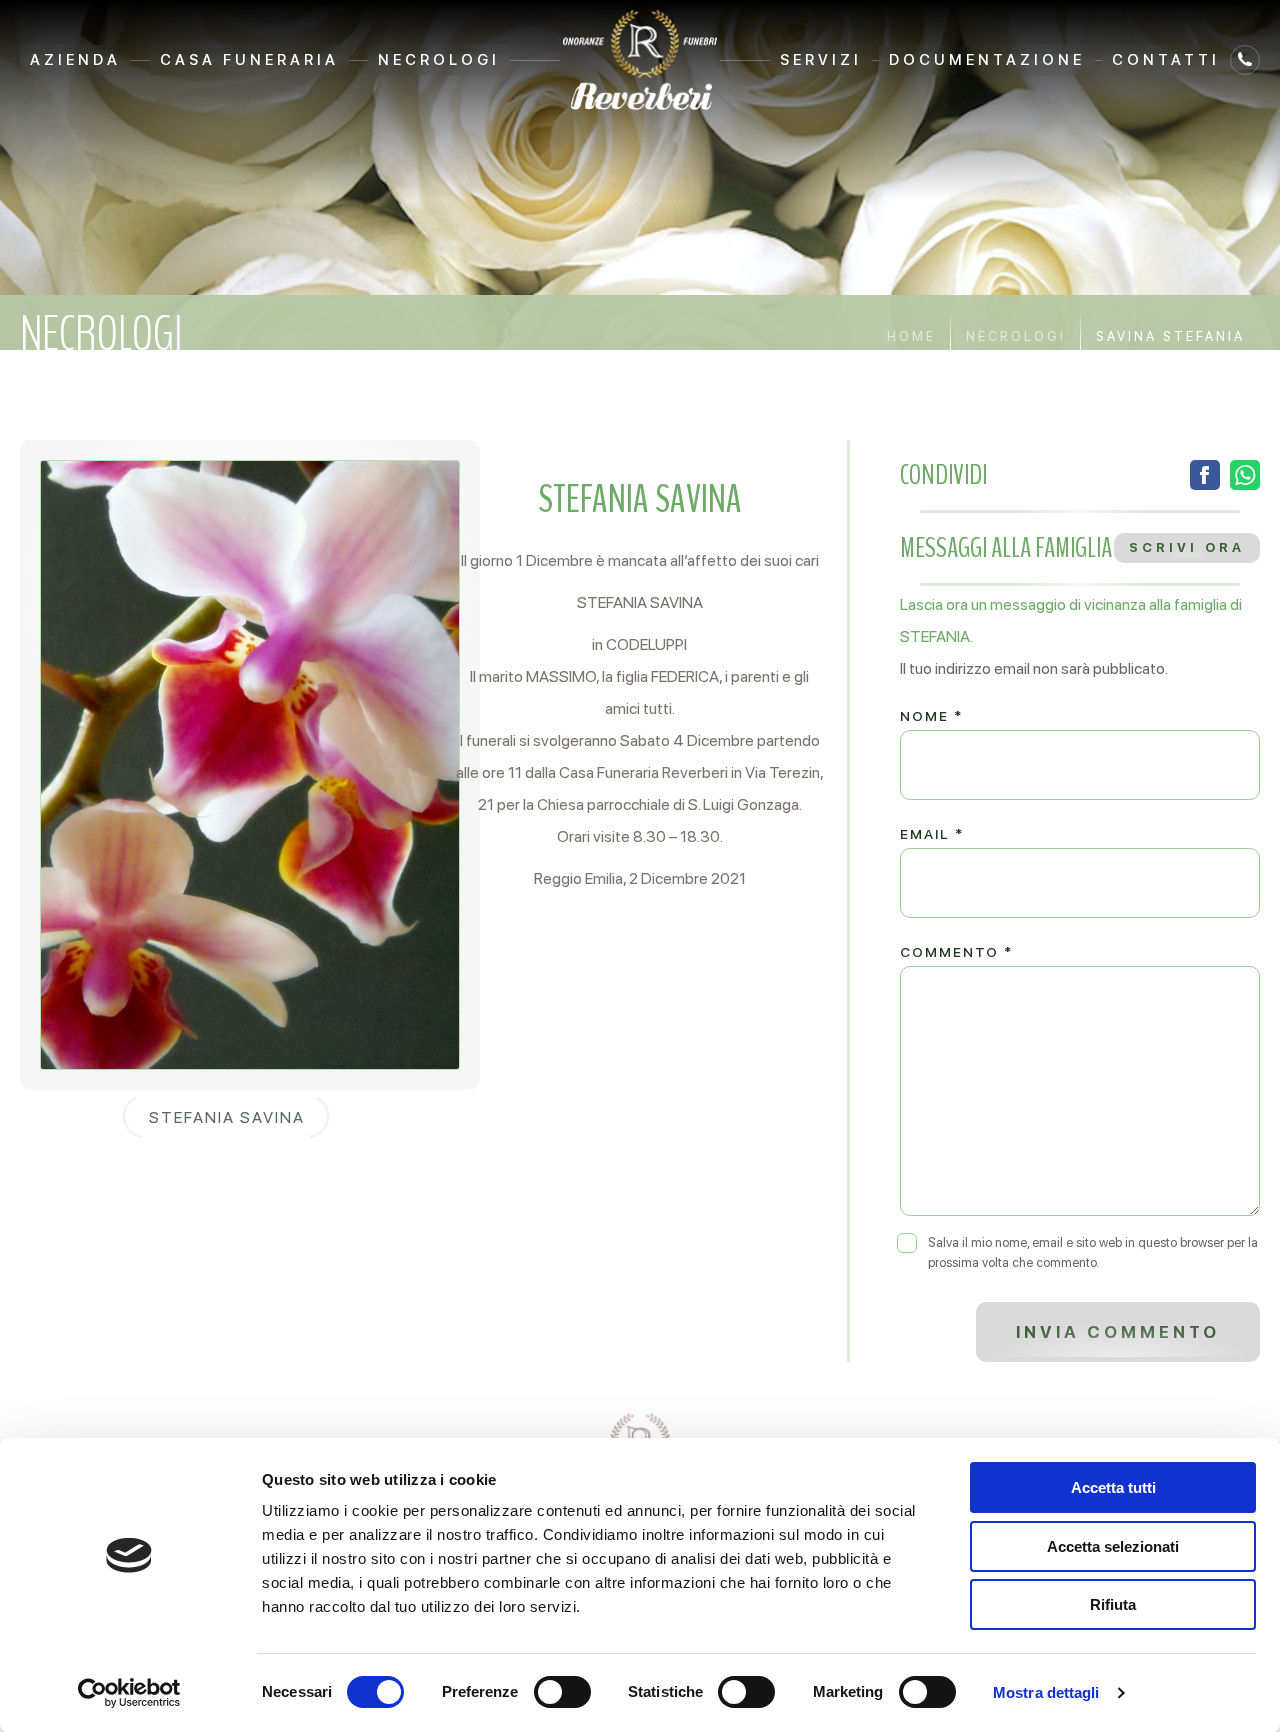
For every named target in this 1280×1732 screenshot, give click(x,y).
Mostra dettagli (1046, 1692)
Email (932, 834)
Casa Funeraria (249, 60)
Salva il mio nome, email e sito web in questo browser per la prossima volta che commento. (1093, 1252)
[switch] (562, 1692)
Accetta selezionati (1113, 1546)
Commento (956, 952)
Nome (931, 716)
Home (911, 336)
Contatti (1166, 60)
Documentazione (987, 60)
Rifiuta (1113, 1604)
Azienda (75, 60)
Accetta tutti (1113, 1487)
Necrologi (439, 60)
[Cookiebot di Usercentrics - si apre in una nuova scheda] (129, 1693)
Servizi (821, 60)
